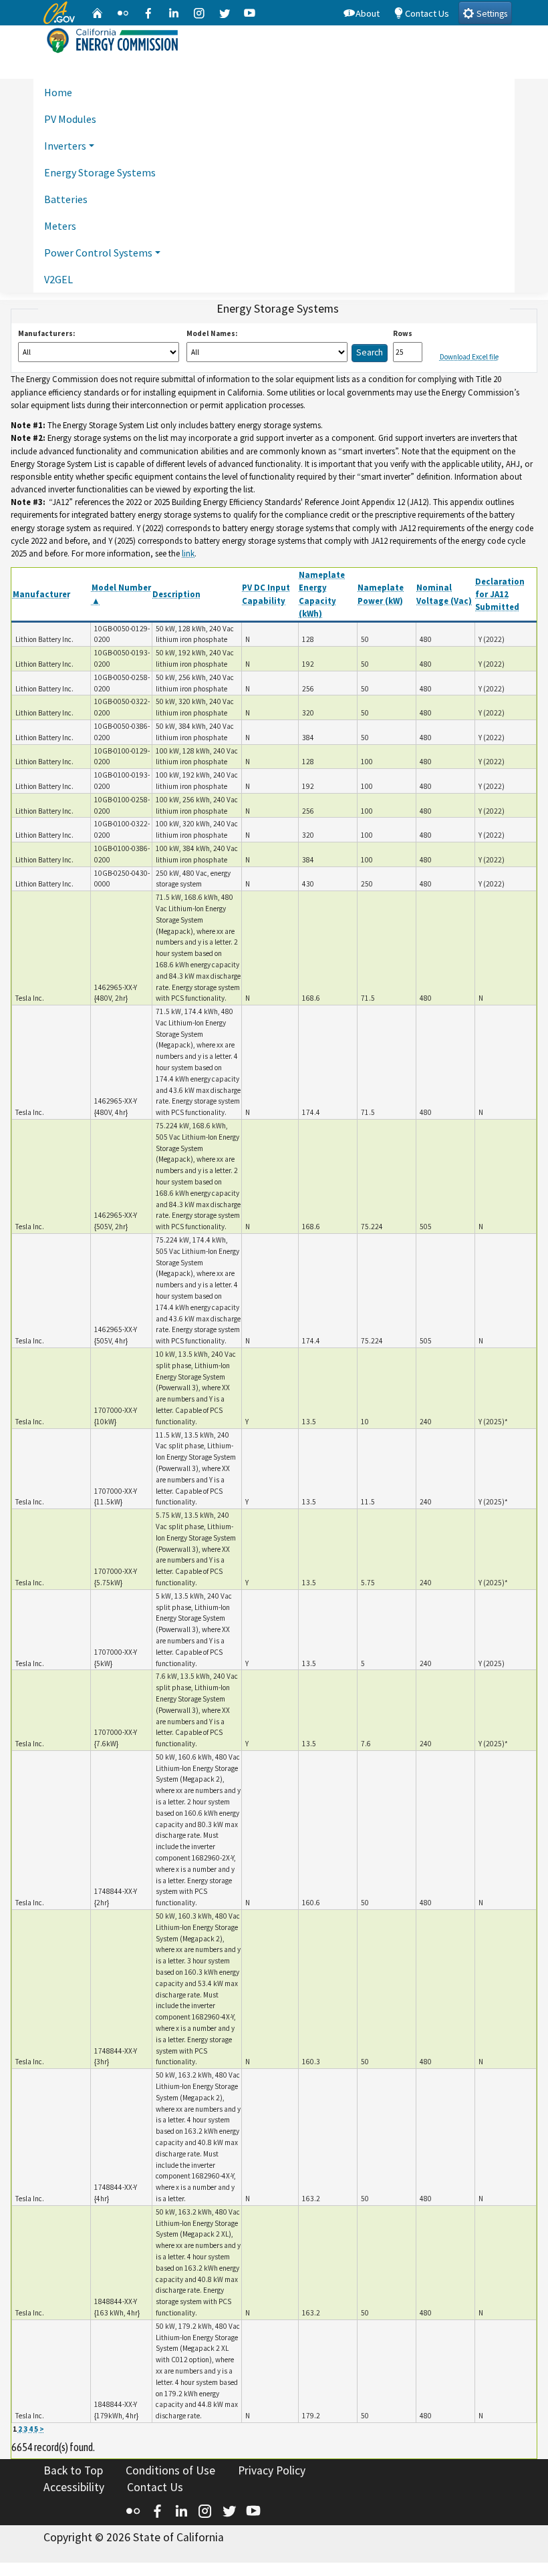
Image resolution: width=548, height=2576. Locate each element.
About (368, 13)
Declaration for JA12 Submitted (500, 594)
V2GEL (58, 279)
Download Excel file (469, 357)
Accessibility (74, 2487)
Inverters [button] (65, 146)
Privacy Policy (272, 2470)
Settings (491, 14)
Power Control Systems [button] (98, 253)
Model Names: (212, 333)
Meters (60, 226)
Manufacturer (41, 594)
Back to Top (73, 2470)
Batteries (66, 199)
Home (58, 92)
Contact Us (427, 13)
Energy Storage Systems (100, 172)
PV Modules (70, 119)
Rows (403, 333)
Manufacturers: (46, 333)
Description (176, 594)
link (188, 553)
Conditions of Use (170, 2470)
